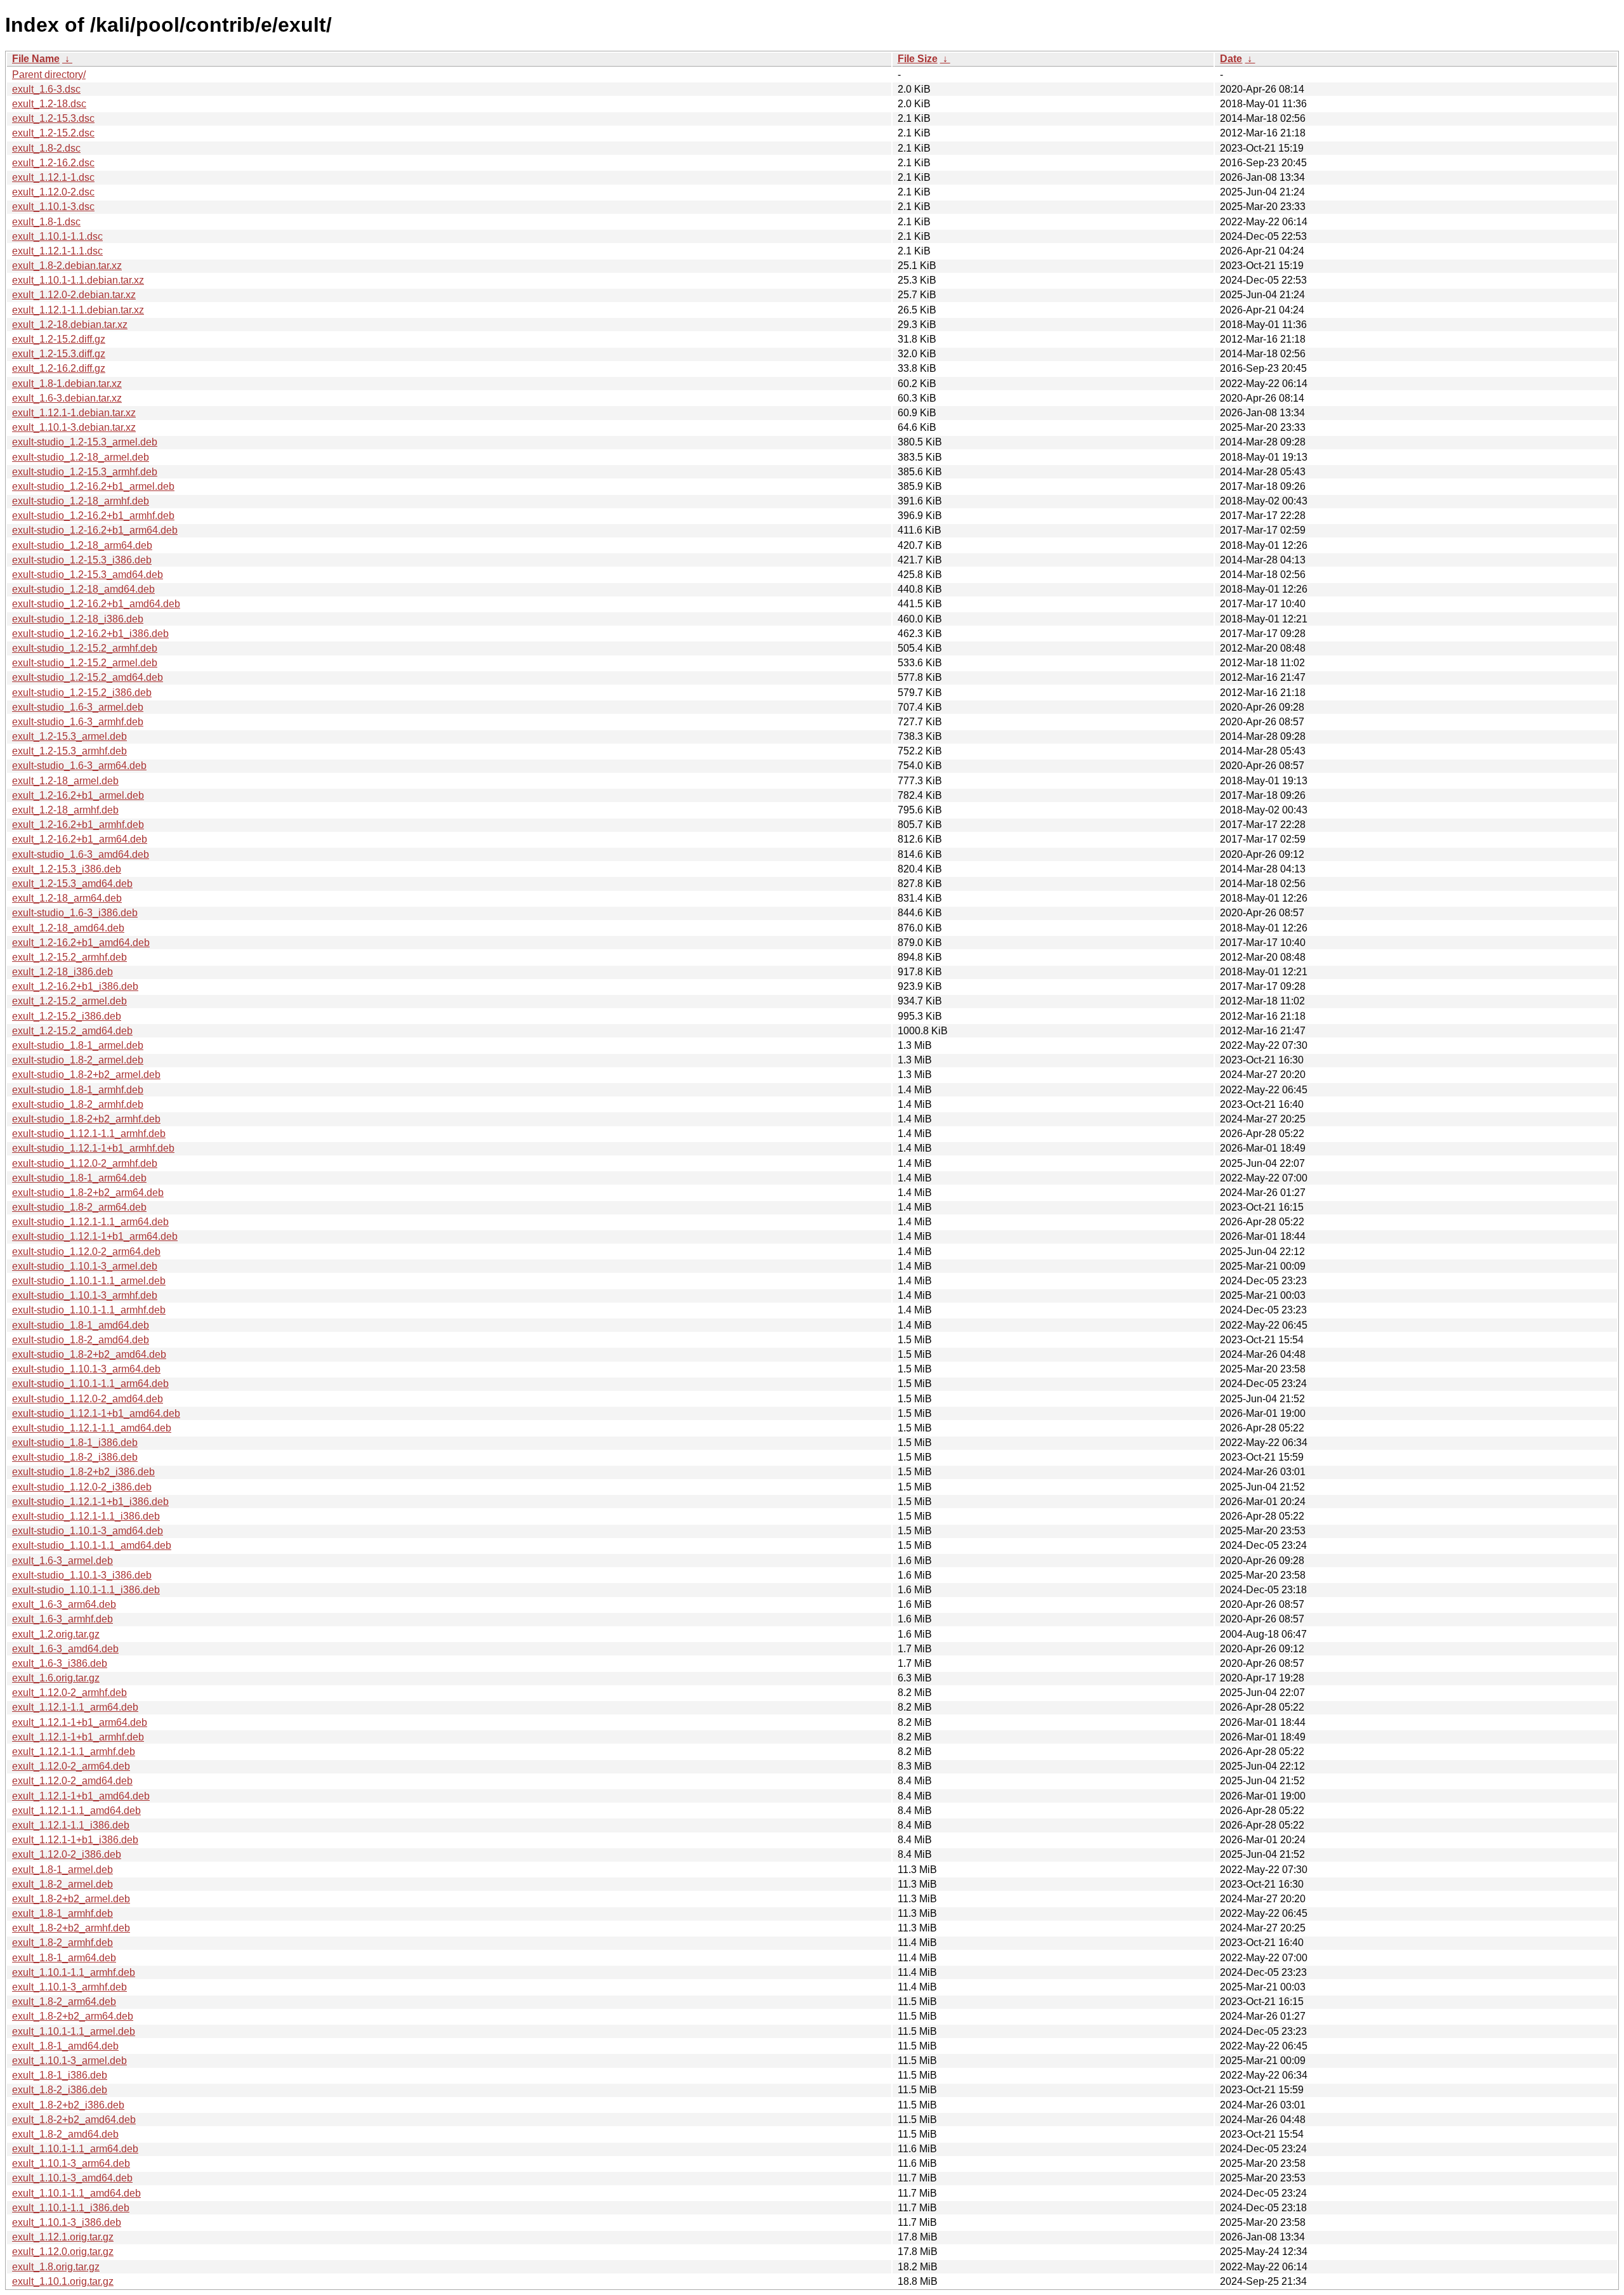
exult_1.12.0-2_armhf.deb (69, 1693)
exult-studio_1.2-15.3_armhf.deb (85, 472)
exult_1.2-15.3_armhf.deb (69, 751)
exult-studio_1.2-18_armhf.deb (81, 501)
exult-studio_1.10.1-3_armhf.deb (85, 1295)
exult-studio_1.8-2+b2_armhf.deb (86, 1119)
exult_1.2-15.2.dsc (53, 133)
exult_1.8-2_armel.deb (62, 1884)
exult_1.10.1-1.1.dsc (57, 236)
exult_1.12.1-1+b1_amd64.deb (81, 1796)
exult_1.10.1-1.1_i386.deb (71, 2208)
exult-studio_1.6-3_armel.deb (78, 707)
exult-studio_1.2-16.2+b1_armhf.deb (93, 516)
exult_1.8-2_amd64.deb (65, 2134)
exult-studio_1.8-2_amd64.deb (81, 1340)
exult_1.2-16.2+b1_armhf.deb (78, 825)
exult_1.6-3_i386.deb (60, 1663)
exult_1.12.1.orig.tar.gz (63, 2237)
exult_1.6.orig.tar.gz (56, 1678)
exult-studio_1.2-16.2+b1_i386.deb (90, 634)
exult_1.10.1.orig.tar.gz (63, 2281)
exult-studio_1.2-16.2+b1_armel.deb (93, 486)
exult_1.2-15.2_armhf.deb (69, 957)
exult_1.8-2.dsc (46, 148)
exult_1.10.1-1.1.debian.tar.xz (78, 280)
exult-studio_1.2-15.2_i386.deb (82, 693)
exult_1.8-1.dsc (46, 222)
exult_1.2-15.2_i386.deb (67, 1016)
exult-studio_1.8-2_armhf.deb (78, 1104)
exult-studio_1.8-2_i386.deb (75, 1457)
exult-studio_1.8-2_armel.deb (78, 1060)
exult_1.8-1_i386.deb (60, 2075)
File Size (918, 59)
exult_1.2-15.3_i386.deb (67, 869)
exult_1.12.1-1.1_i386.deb (71, 1825)
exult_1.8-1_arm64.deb (64, 1958)
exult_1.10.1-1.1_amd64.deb (76, 2193)
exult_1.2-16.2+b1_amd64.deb (81, 943)
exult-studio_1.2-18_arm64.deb (82, 545)
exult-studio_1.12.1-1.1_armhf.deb (89, 1134)
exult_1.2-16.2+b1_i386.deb (75, 986)
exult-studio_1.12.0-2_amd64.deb (88, 1399)
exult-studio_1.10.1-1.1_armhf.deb (89, 1310)
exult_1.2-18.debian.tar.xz (70, 325)
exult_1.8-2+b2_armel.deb (71, 1899)
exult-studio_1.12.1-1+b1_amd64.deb (96, 1413)
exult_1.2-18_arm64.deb (67, 898)
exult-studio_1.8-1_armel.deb (78, 1045)
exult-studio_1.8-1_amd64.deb (81, 1325)
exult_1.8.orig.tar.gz (56, 2267)
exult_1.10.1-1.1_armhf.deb (74, 1972)
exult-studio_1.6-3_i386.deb (75, 913)
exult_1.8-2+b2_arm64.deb (73, 2016)
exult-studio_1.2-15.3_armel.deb (85, 442)
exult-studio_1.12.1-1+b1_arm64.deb (95, 1236)
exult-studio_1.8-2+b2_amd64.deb (89, 1354)
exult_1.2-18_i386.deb (62, 972)
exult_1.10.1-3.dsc (53, 207)
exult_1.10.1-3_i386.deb (67, 2222)
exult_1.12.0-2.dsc (53, 192)
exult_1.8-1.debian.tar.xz (67, 384)
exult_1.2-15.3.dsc (53, 118)
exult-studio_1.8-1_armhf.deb (78, 1090)
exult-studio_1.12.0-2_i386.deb (82, 1487)
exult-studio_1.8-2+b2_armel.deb (86, 1075)
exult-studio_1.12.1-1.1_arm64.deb (90, 1222)
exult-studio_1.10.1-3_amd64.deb (88, 1531)
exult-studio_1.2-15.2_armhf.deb (85, 648)
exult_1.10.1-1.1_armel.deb (74, 2031)
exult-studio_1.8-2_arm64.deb (79, 1207)
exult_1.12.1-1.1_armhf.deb (74, 1752)
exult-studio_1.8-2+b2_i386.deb (83, 1472)
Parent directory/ (49, 75)
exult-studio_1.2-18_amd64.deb (83, 589)
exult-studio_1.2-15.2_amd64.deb (88, 677)
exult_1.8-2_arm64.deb (64, 2002)
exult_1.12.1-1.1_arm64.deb (75, 1707)
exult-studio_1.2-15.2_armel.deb (85, 663)
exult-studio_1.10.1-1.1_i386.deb (86, 1590)
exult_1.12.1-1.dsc (53, 177)
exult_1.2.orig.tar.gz (56, 1634)
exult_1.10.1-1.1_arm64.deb (75, 2149)
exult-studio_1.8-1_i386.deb (75, 1443)
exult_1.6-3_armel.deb (62, 1561)
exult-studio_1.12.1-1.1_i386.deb (86, 1516)
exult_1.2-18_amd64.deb (68, 928)
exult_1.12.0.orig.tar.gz (63, 2252)
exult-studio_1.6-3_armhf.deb (78, 722)
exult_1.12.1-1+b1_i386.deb (75, 1840)
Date (1231, 59)
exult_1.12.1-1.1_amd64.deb (76, 1811)
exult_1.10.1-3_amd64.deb (72, 2178)
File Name (36, 59)
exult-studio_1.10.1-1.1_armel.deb (89, 1281)
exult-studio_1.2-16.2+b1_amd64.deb (96, 604)
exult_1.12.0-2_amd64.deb (72, 1781)
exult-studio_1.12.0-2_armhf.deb (85, 1163)
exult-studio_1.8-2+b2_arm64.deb (88, 1193)
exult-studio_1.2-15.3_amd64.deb (88, 575)
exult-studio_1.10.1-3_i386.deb (82, 1575)
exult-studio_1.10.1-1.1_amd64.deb (92, 1545)
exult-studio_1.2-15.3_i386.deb (82, 560)
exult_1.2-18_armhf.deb (65, 810)
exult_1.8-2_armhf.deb (62, 1943)
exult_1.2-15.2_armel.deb (69, 1001)
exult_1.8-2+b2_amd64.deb (74, 2120)
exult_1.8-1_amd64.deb (65, 2046)
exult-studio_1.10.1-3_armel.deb (85, 1266)
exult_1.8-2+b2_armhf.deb (71, 1928)
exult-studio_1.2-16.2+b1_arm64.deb (95, 530)
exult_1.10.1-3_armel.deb (69, 2061)
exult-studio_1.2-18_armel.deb (81, 457)
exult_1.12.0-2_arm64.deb (71, 1766)
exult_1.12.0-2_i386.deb (67, 1854)
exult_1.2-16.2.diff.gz (59, 368)
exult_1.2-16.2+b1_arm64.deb (80, 839)
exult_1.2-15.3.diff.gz (59, 354)
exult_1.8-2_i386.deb (60, 2090)
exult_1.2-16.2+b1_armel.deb (78, 795)
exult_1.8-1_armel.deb (62, 1870)
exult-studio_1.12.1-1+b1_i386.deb (90, 1502)
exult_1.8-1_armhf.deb (62, 1913)
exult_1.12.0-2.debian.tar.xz (74, 295)
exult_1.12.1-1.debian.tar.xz (74, 413)
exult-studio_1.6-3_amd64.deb (81, 854)
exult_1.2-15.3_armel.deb (69, 736)
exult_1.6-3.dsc (46, 89)
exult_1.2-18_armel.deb (65, 781)
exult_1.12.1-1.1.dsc (57, 251)
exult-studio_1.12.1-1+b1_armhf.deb (93, 1148)
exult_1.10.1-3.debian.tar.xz (74, 427)
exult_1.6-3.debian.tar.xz (67, 398)
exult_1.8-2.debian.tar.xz (67, 266)
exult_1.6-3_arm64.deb (64, 1604)
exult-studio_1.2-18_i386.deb (78, 619)
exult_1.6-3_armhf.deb (62, 1619)
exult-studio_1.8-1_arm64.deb (79, 1178)
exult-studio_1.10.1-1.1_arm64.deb (90, 1384)
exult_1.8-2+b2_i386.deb (68, 2105)
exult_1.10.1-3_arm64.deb (71, 2163)
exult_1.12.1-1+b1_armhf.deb (78, 1737)
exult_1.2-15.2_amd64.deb (72, 1031)
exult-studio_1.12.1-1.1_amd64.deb (92, 1428)
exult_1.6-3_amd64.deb (65, 1649)
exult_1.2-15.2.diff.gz (59, 339)
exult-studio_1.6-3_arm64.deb (79, 766)
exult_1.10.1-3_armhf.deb (69, 1987)
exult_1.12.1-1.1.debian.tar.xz (78, 310)
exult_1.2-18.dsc (49, 104)
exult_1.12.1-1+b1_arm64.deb (80, 1722)
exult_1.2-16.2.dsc (53, 163)
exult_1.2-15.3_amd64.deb (72, 884)
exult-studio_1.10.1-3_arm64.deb (86, 1369)
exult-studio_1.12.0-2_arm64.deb (86, 1252)
